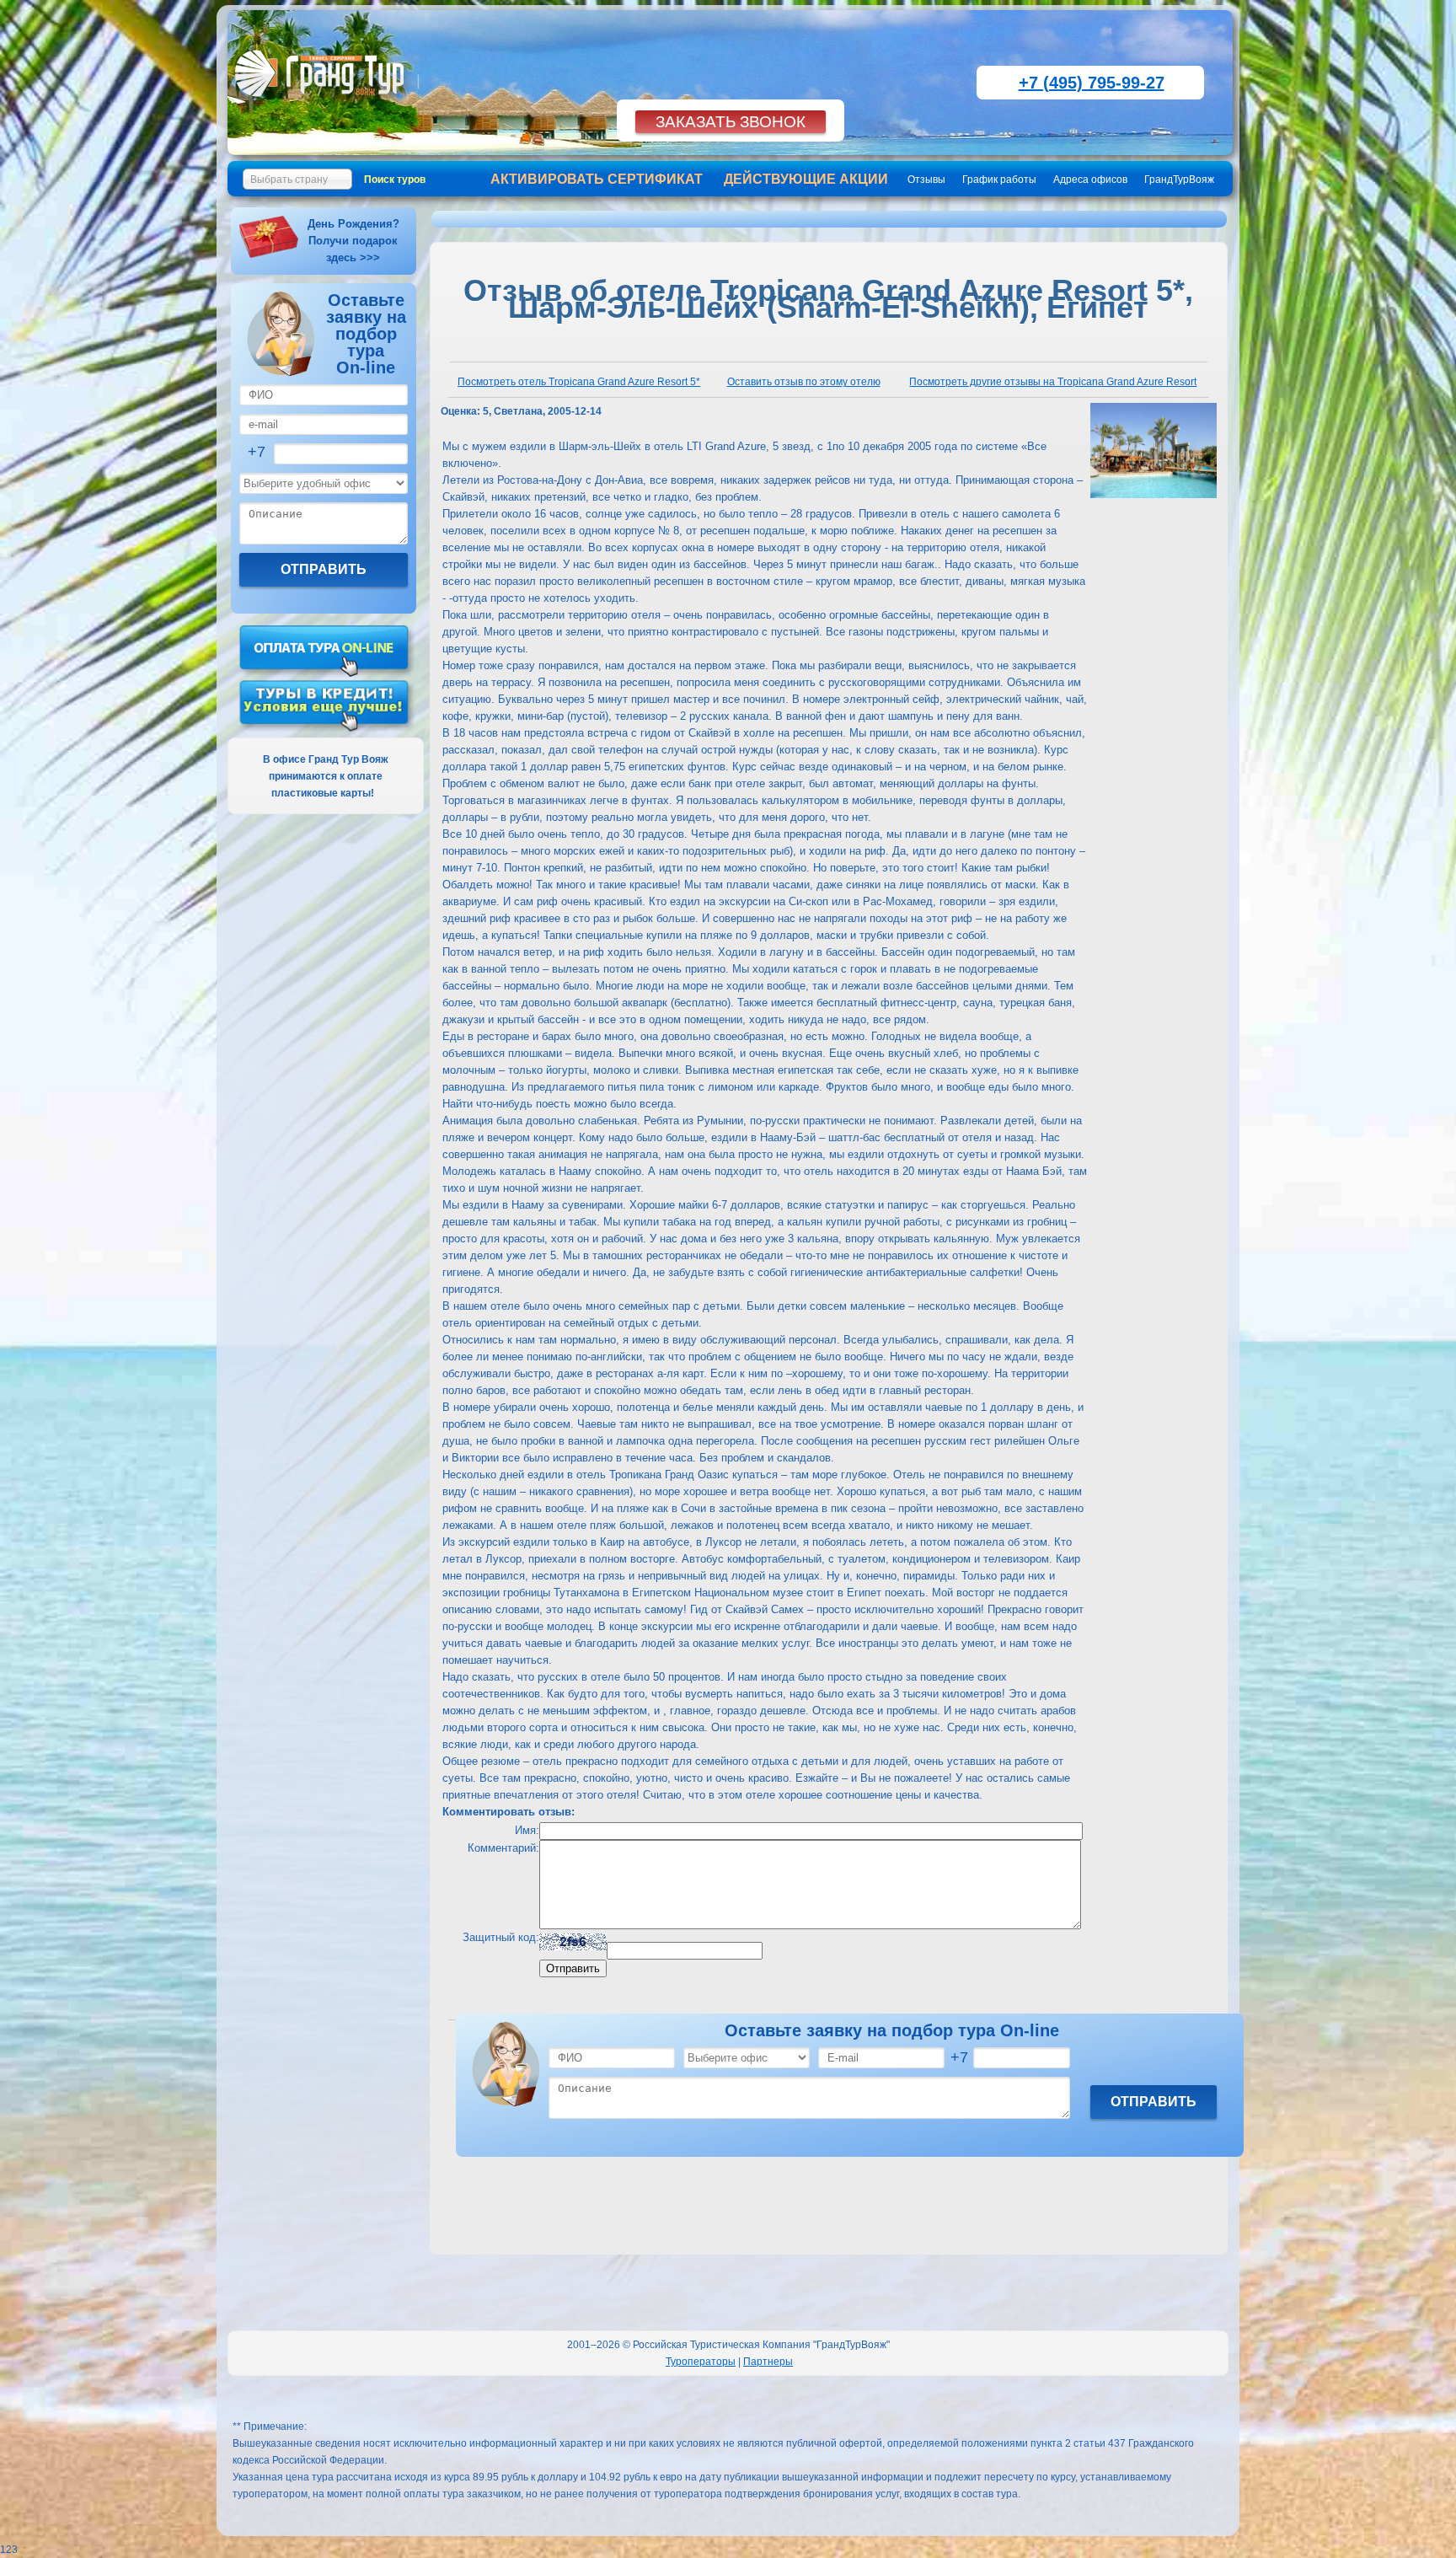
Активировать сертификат (597, 179)
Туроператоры (701, 2362)
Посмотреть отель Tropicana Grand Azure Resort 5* (579, 382)
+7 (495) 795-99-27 (1092, 83)
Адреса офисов (1090, 180)
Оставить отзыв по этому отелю (804, 382)
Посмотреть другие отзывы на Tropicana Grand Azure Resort (1053, 382)
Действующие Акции (806, 179)
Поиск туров (395, 180)
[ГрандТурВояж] (323, 105)
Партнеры (768, 2362)
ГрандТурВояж (1179, 180)
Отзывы (926, 180)
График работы (999, 180)
